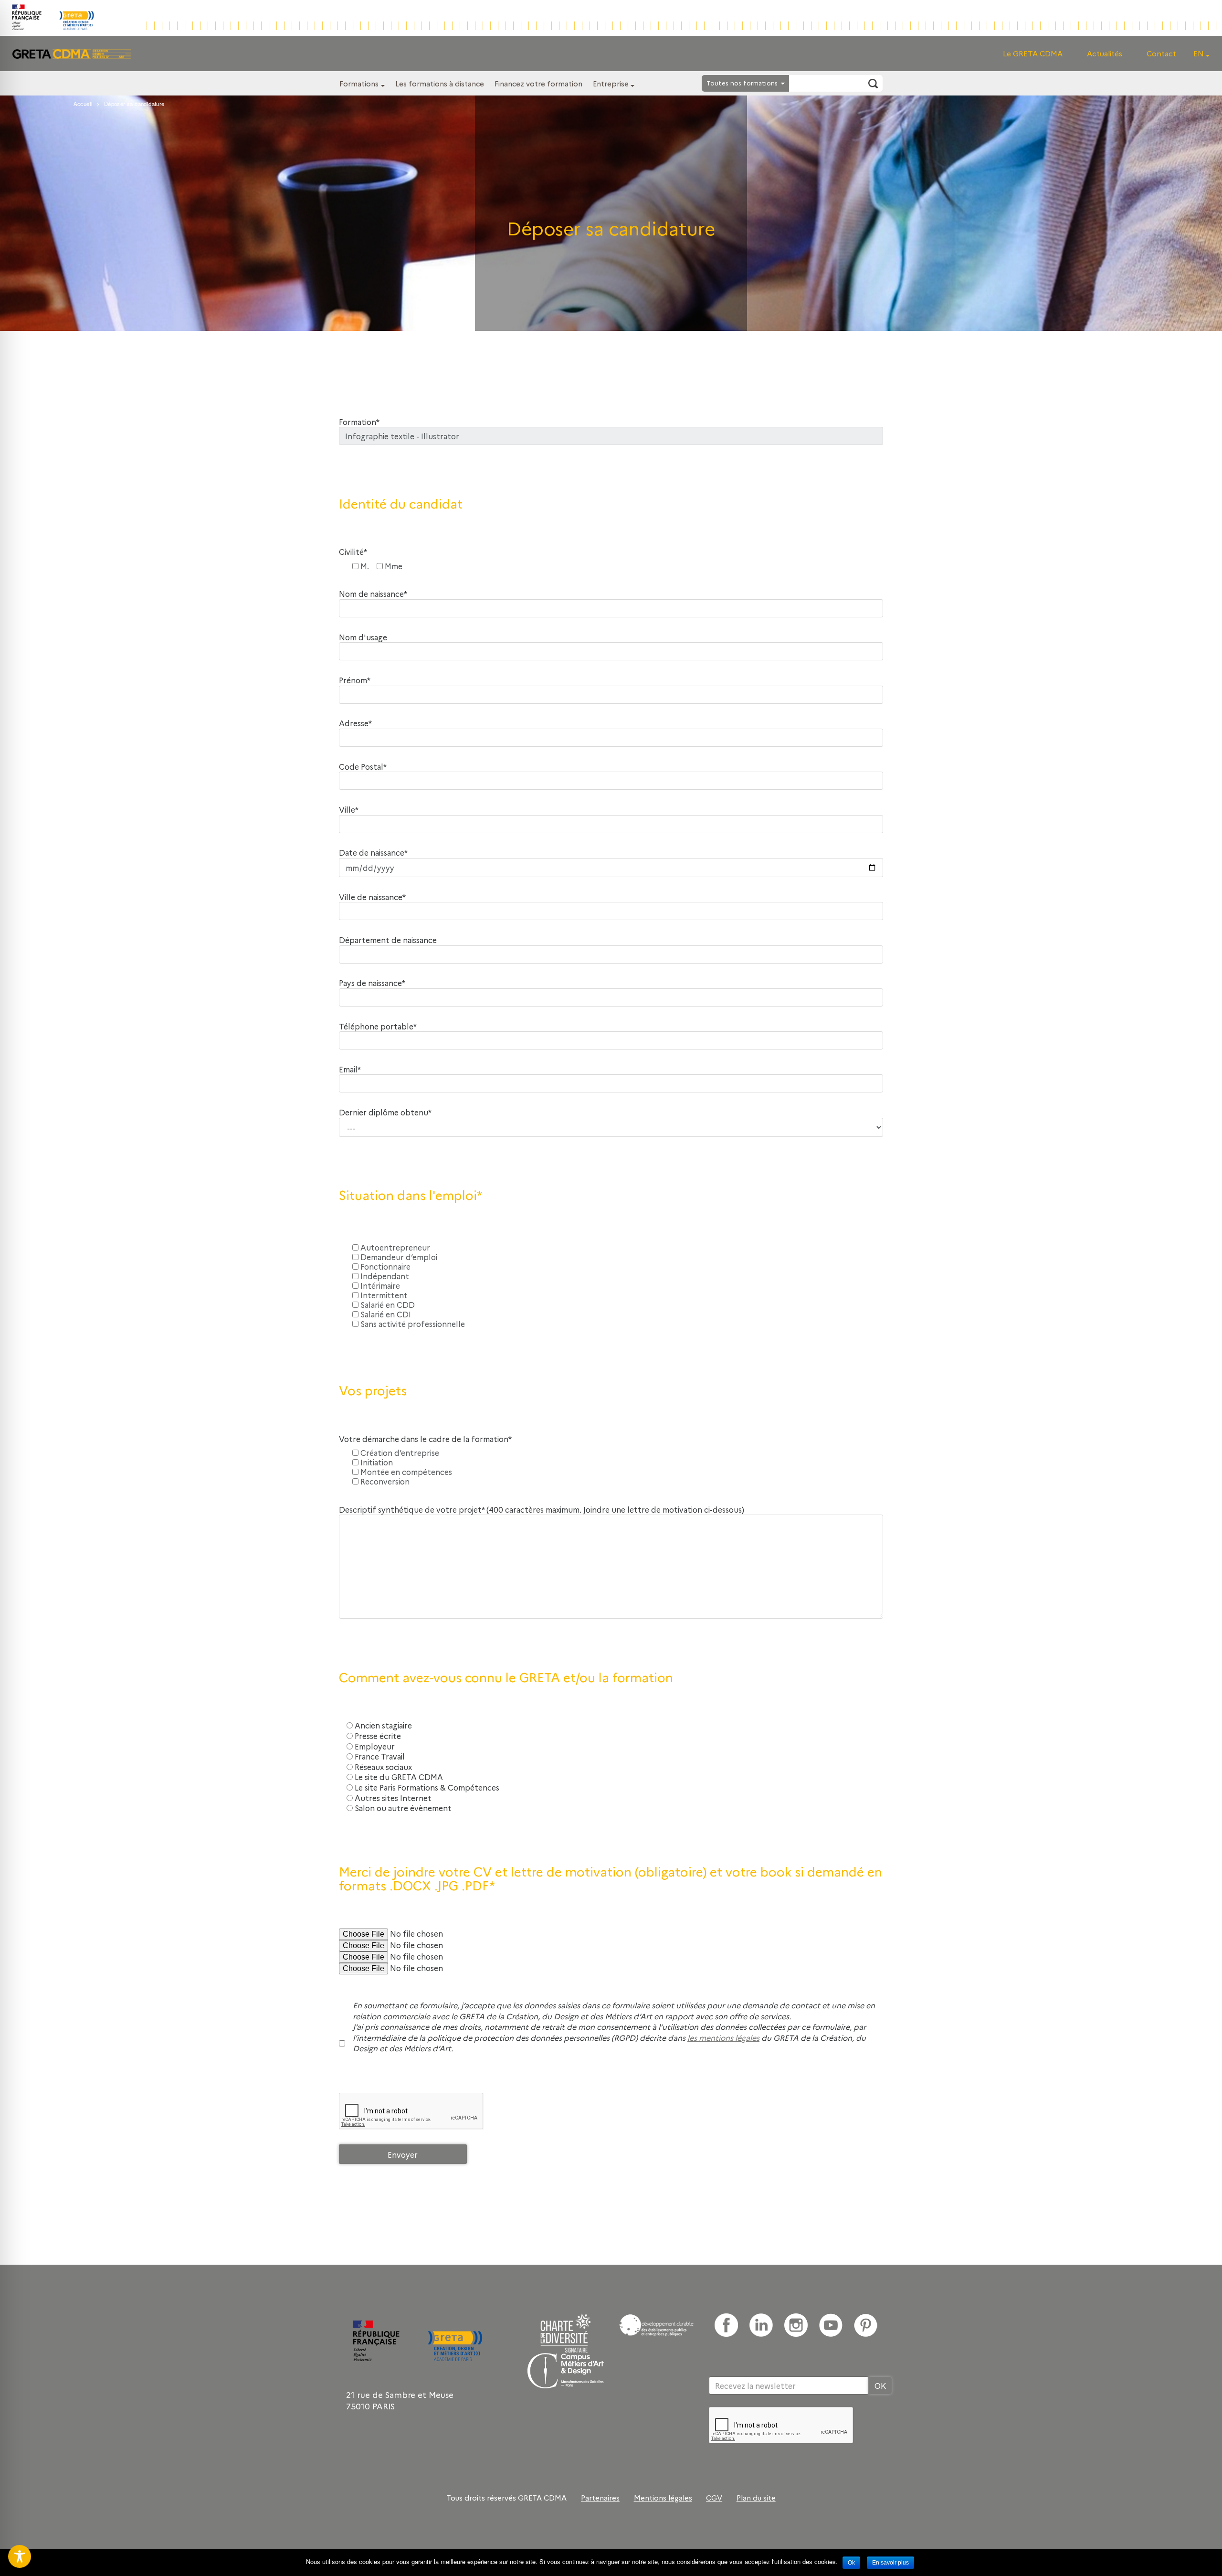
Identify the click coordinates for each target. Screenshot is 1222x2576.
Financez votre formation (538, 83)
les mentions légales (723, 2037)
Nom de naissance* (373, 594)
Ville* (349, 810)
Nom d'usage (363, 637)
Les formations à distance (440, 83)
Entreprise (611, 83)
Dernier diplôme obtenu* (385, 1112)
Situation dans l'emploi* (411, 1195)
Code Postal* (363, 767)
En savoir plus (890, 2563)
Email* (350, 1069)
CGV (714, 2498)
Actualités (1105, 53)
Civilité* (353, 552)
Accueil (83, 104)
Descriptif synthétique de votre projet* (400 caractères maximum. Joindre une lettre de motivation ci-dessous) (542, 1510)
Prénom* (355, 680)
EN (1199, 53)
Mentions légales (663, 2498)
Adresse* (355, 723)
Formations (359, 83)
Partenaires (600, 2498)
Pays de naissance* (372, 983)
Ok (851, 2563)
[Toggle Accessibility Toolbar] (20, 2556)
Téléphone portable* (378, 1026)
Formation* (359, 422)
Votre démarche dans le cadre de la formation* (425, 1439)
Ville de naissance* (372, 897)
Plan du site (756, 2498)
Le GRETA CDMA (1033, 53)
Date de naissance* (373, 853)
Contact (1161, 53)
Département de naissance (388, 940)
